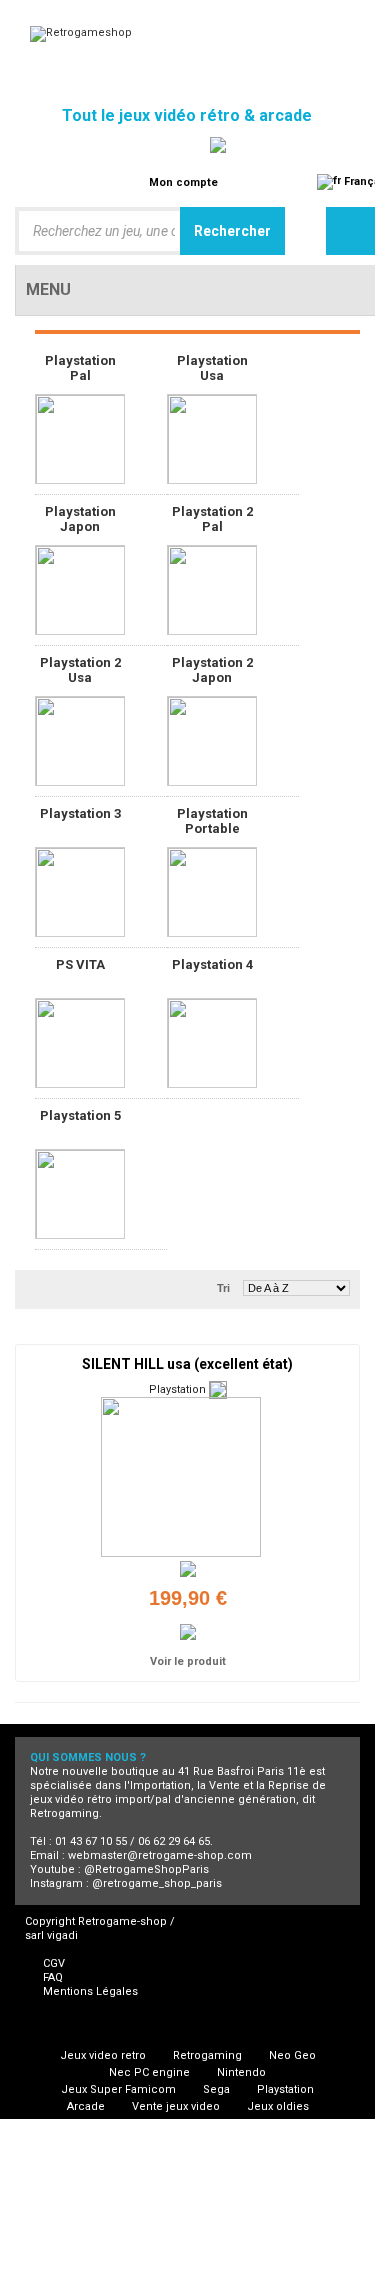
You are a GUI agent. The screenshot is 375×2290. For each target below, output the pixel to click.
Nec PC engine (149, 2072)
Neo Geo (292, 2055)
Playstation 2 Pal (212, 519)
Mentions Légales (90, 1991)
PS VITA (80, 964)
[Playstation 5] (80, 1194)
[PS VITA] (80, 1043)
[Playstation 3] (80, 892)
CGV (54, 1963)
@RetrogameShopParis (146, 1869)
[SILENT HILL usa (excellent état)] (181, 1477)
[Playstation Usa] (212, 439)
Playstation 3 (80, 813)
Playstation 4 (212, 964)
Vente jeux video (176, 2106)
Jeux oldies (278, 2106)
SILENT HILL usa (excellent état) (187, 1364)
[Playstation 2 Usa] (80, 741)
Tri (223, 1288)
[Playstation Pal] (80, 439)
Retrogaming (207, 2055)
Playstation (285, 2089)
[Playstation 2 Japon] (212, 741)
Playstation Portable (212, 821)
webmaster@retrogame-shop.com (160, 1855)
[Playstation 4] (212, 1043)
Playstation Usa (212, 368)
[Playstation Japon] (80, 590)
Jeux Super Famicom (118, 2089)
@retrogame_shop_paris (157, 1883)
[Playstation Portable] (212, 892)
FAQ (53, 1977)
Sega (216, 2089)
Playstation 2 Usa (80, 670)
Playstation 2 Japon (212, 670)
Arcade (86, 2106)
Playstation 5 (80, 1115)
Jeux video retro (103, 2055)
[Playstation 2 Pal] (212, 590)
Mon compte (183, 182)
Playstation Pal (80, 368)
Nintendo (241, 2072)
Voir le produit (188, 1661)
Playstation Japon (80, 519)
